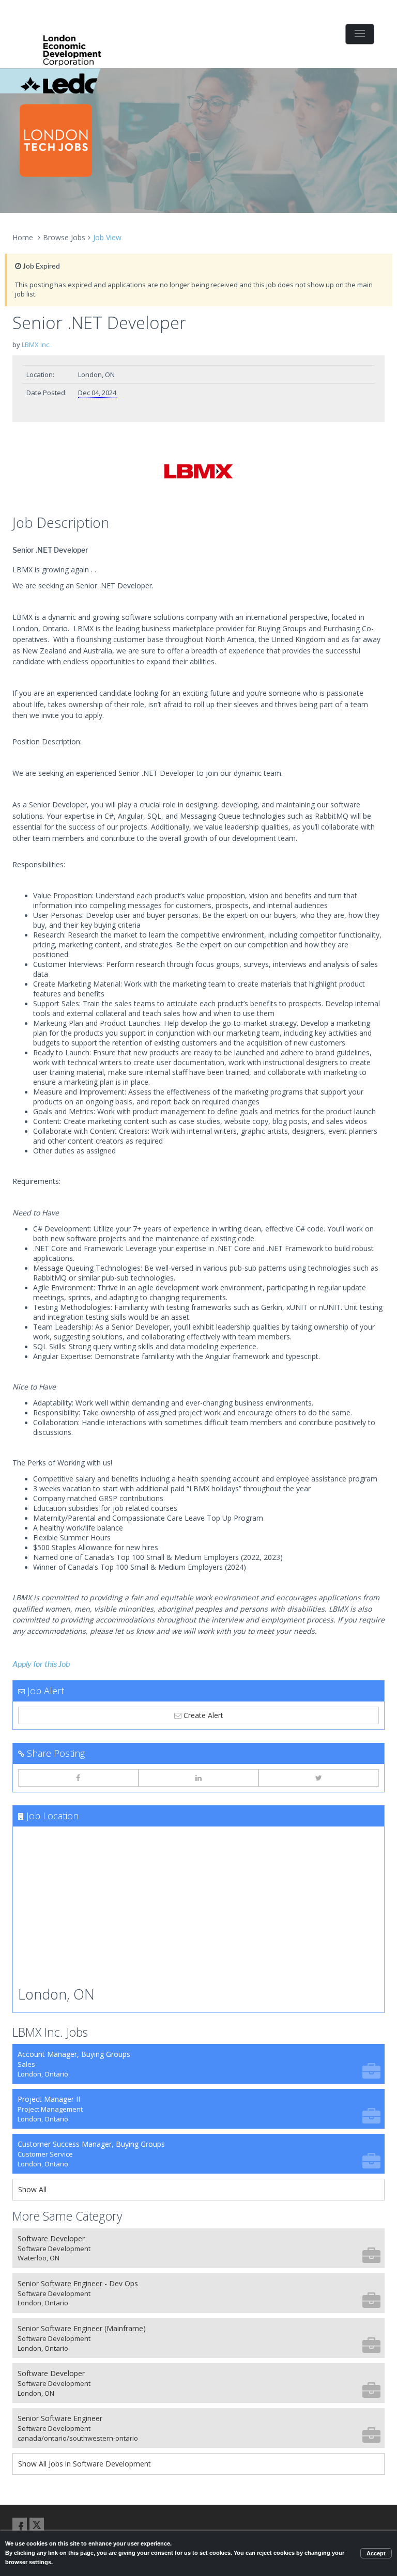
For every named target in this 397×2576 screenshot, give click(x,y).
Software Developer (54, 2248)
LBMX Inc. (36, 345)
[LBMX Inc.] (198, 471)
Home (23, 237)
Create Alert (202, 1715)
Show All (32, 2189)
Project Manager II (50, 2109)
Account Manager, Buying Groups (74, 2064)
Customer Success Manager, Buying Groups (91, 2154)
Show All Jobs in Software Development (85, 2464)
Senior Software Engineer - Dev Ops (78, 2293)
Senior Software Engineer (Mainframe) (82, 2338)
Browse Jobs (64, 237)
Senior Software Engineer (78, 2428)
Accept (376, 2553)
